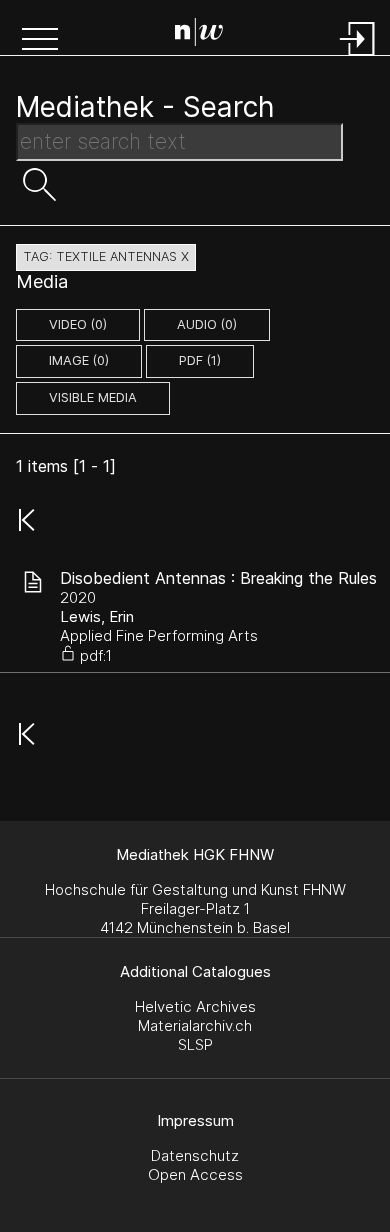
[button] (40, 41)
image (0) (79, 360)
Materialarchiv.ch (195, 1025)
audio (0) (207, 324)
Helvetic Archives (195, 1006)
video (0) (78, 324)
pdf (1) (200, 360)
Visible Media (93, 397)
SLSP (195, 1044)
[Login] (358, 57)
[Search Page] (199, 35)
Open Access (195, 1174)
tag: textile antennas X (106, 256)
